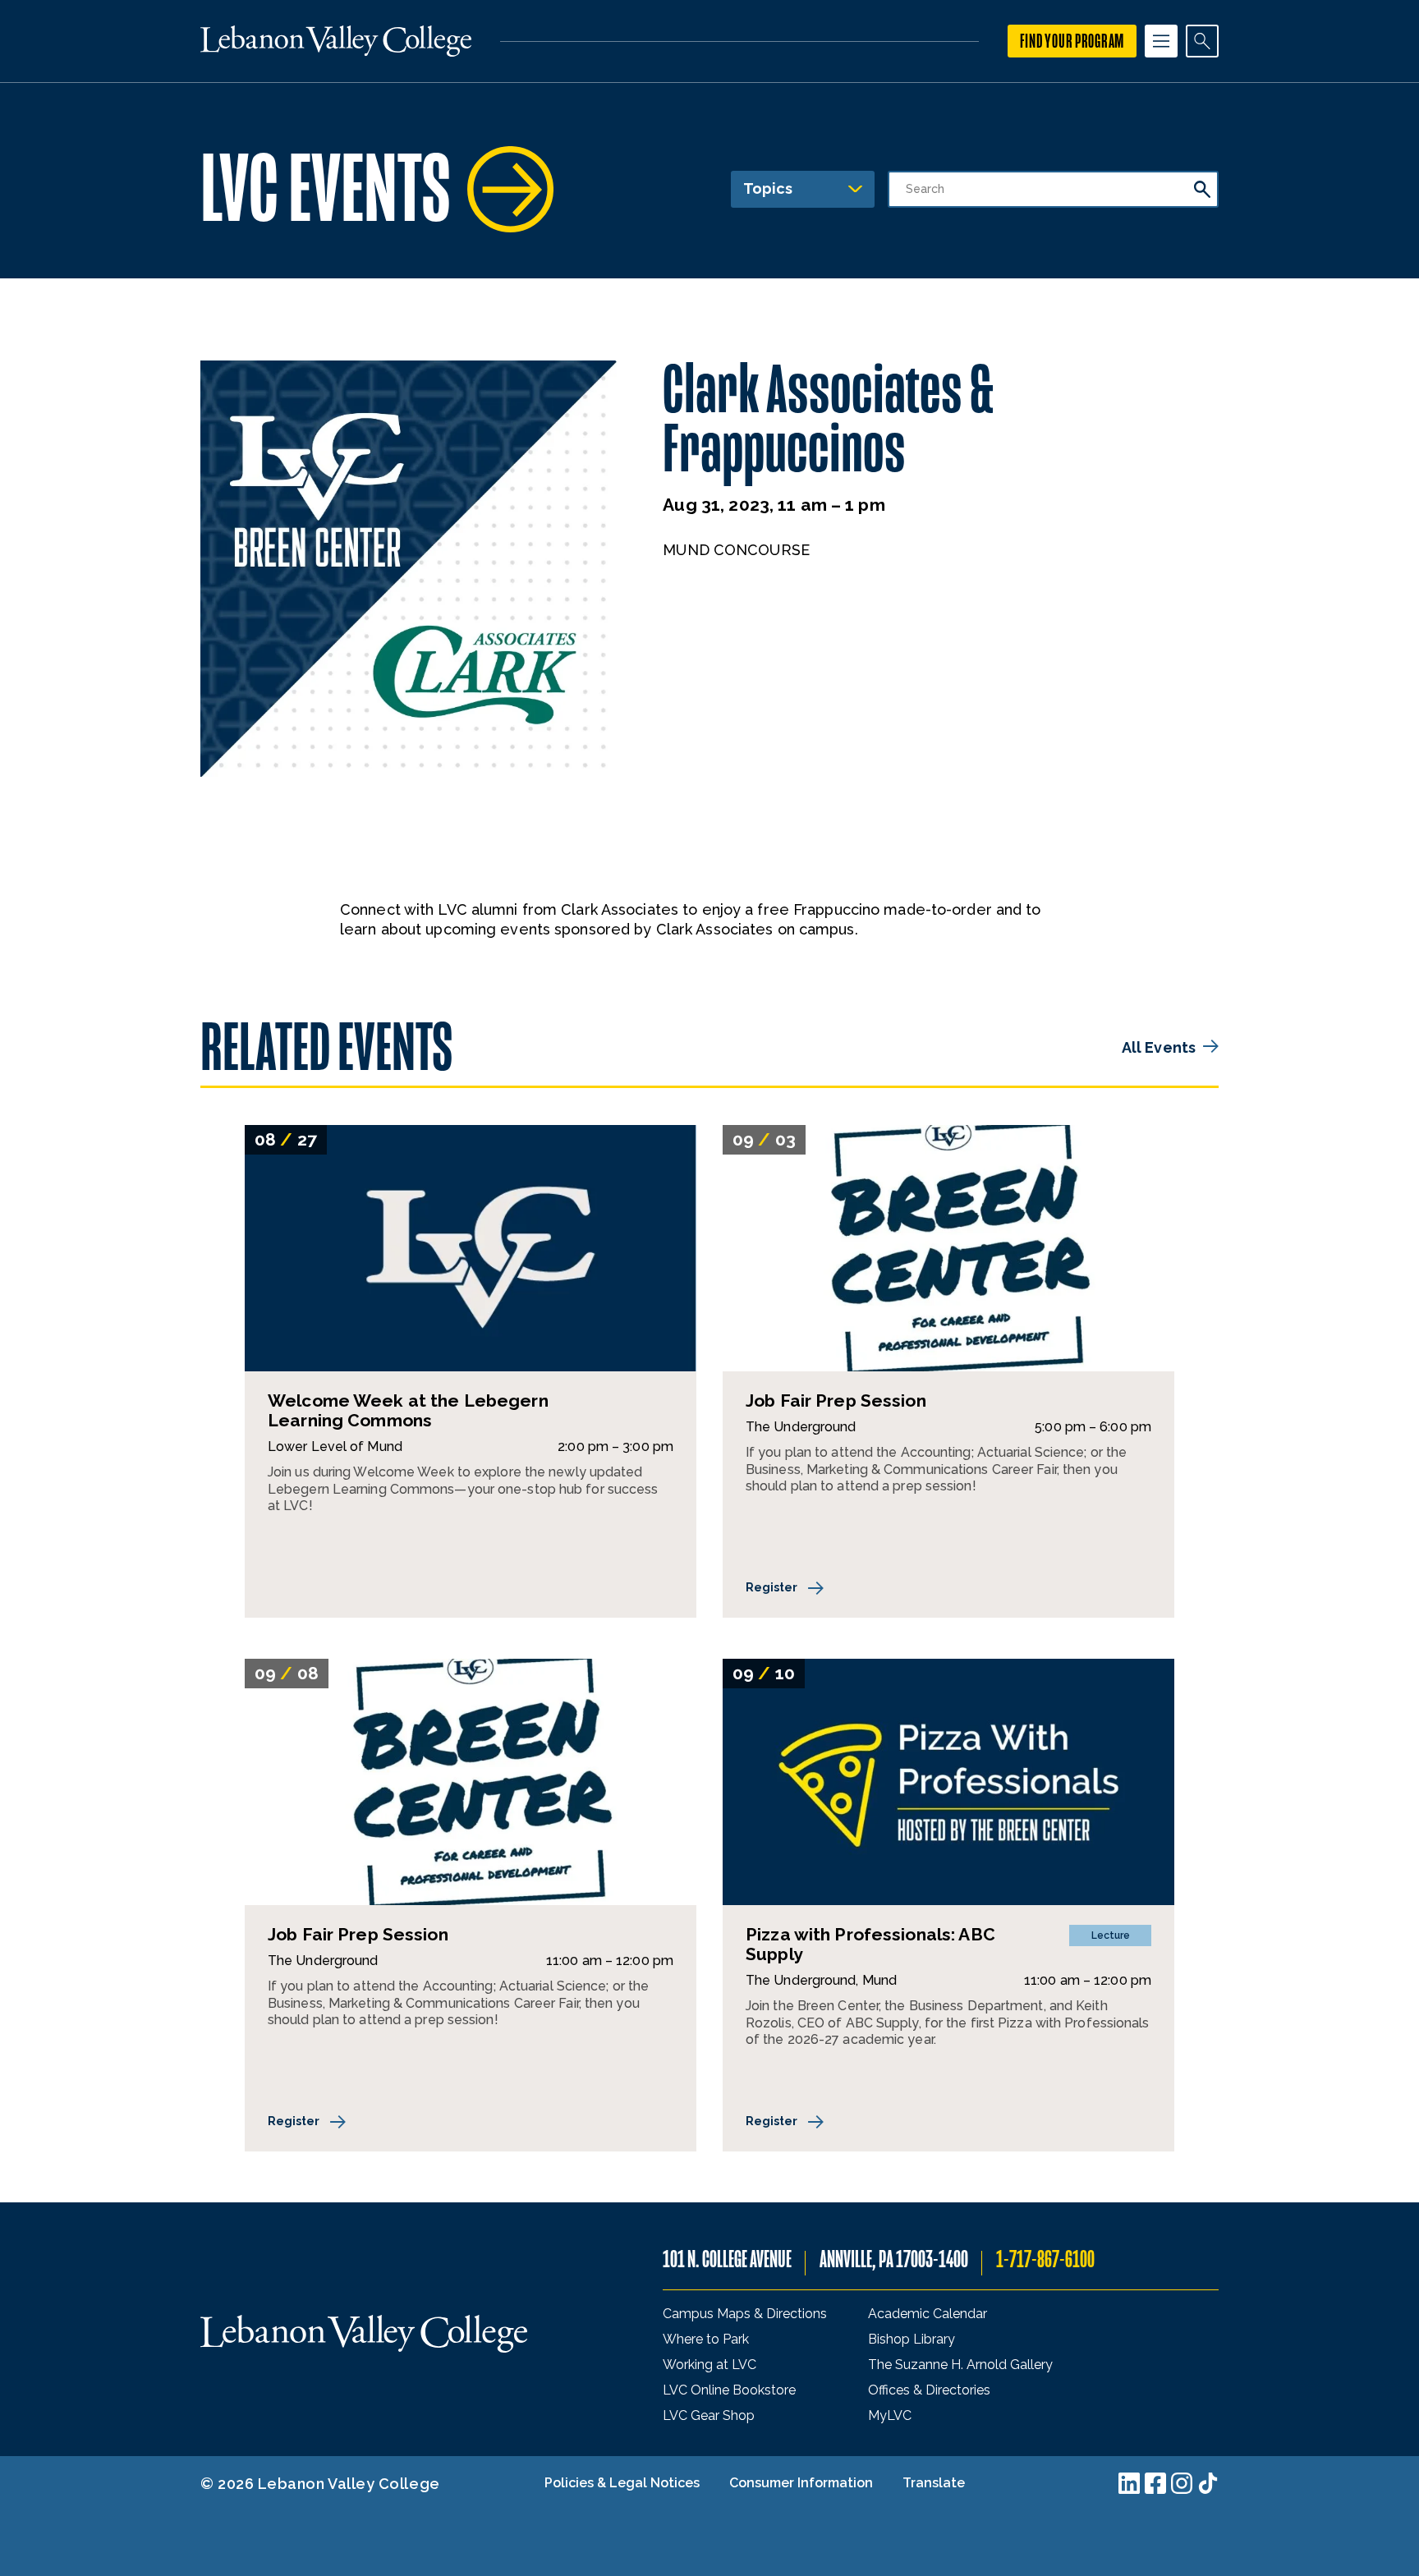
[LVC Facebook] (1155, 2483)
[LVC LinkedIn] (1129, 2483)
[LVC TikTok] (1208, 2483)
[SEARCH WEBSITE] (1202, 41)
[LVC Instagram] (1182, 2483)
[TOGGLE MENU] (1161, 41)
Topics (768, 188)
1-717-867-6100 (1045, 2259)
